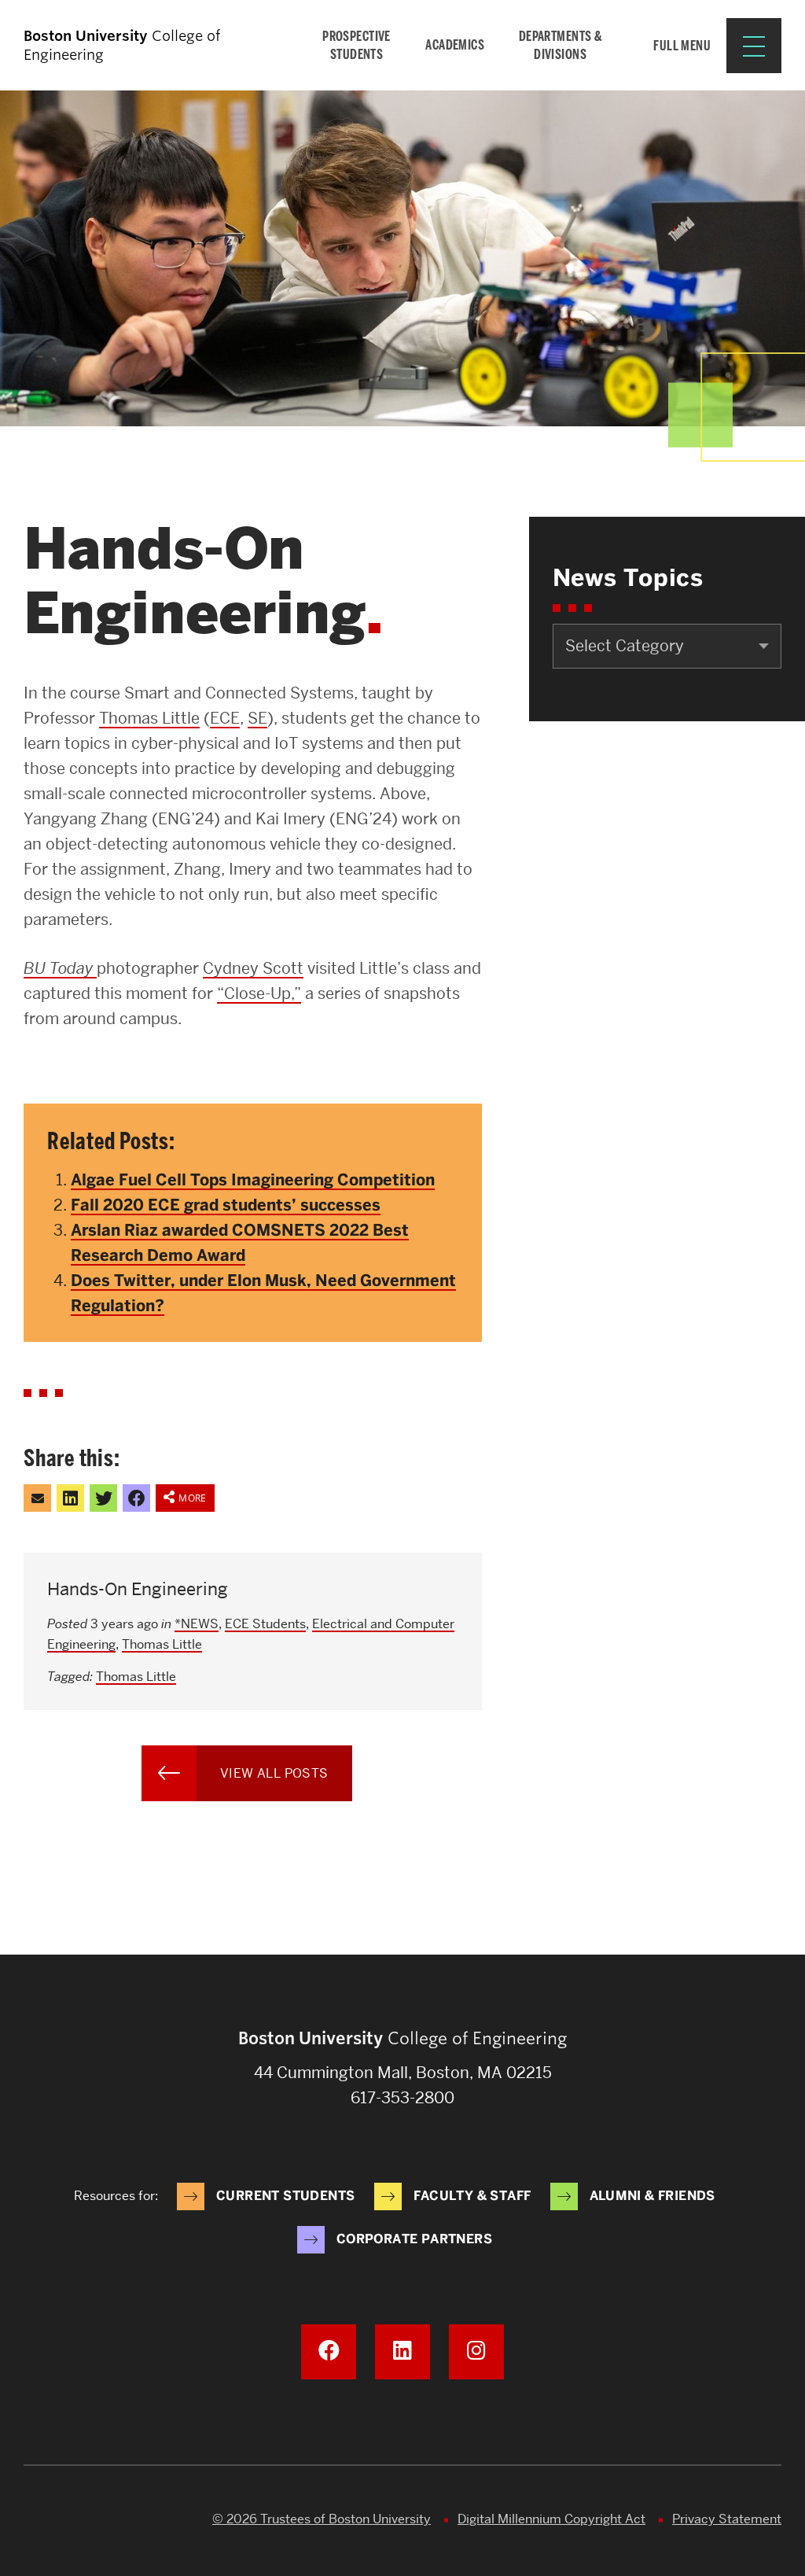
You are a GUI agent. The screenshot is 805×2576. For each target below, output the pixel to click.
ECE (225, 718)
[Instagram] (476, 2352)
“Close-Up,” (259, 993)
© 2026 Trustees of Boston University (322, 2519)
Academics (455, 45)
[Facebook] (329, 2352)
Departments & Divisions (561, 45)
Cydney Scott (253, 968)
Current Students (285, 2196)
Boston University (68, 2521)
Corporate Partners (414, 2239)
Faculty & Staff (472, 2196)
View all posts (274, 1773)
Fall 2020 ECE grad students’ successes (226, 1205)
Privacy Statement (727, 2519)
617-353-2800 (402, 2098)
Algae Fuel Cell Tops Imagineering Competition (253, 1180)
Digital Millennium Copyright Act (551, 2519)
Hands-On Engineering (138, 1589)
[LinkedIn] (402, 2352)
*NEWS (197, 1624)
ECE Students (265, 1624)
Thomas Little (149, 718)
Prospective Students (357, 45)
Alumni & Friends (652, 2196)
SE (257, 718)
